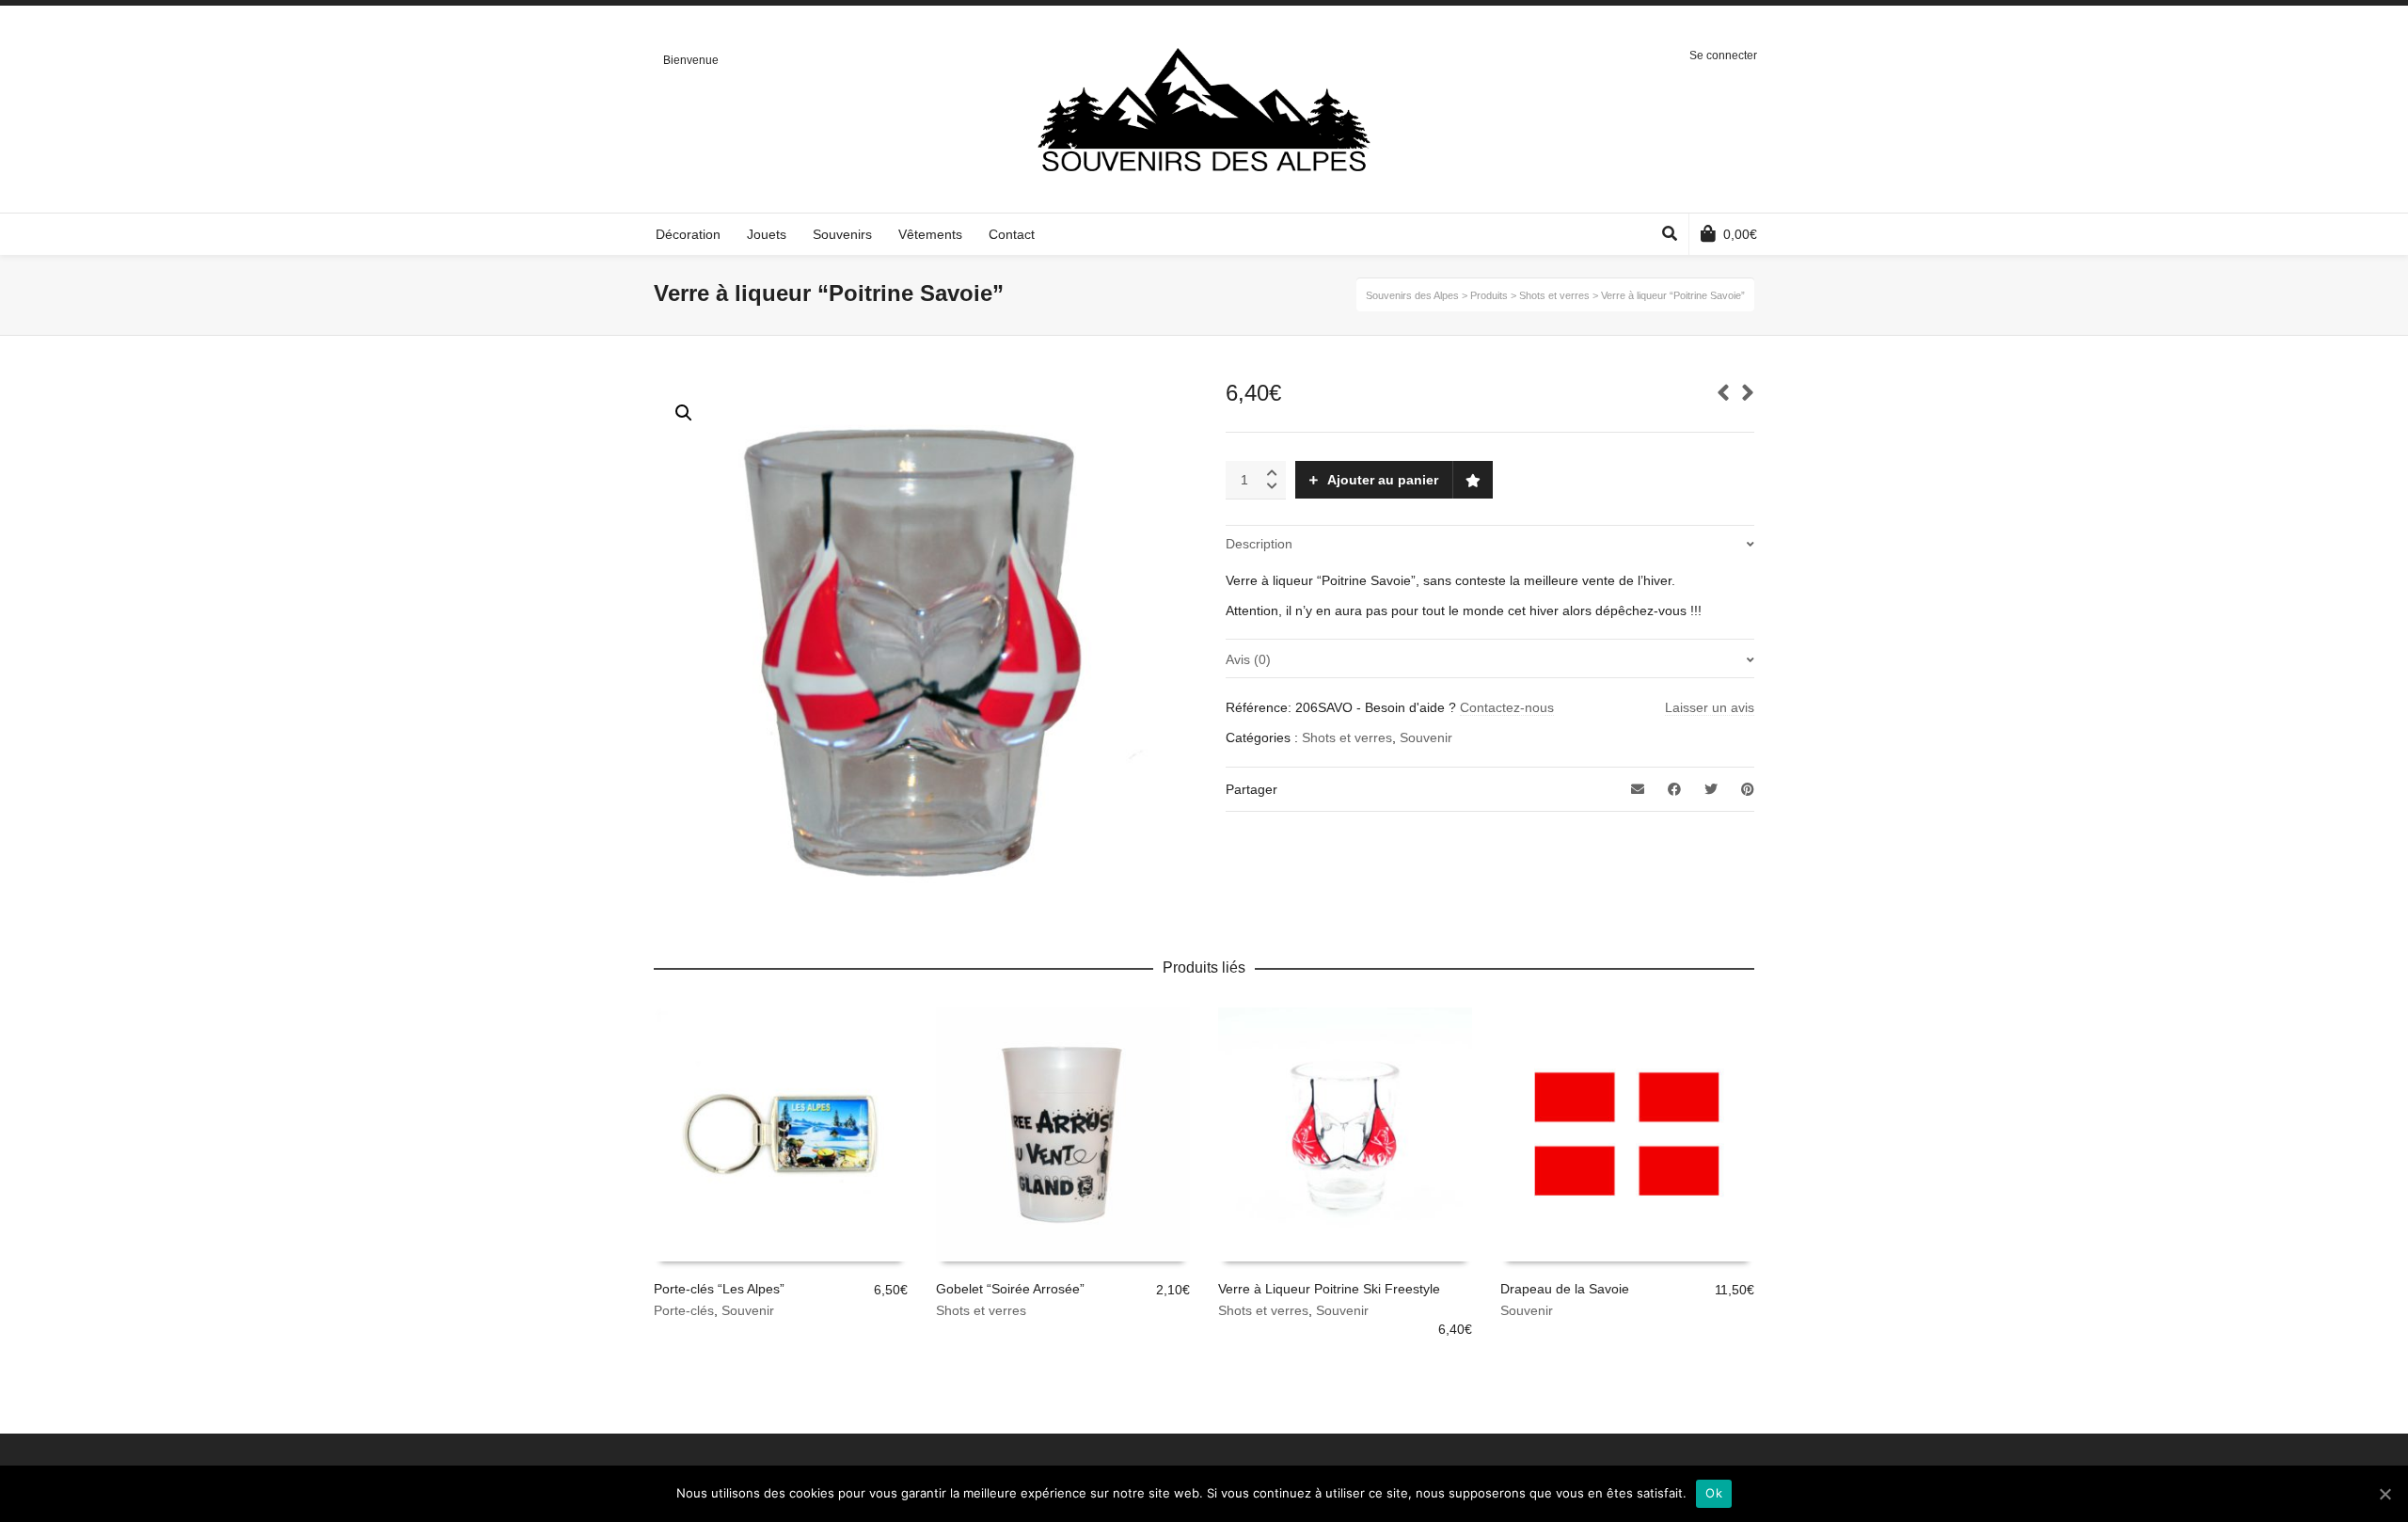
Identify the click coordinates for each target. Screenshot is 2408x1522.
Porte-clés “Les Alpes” (719, 1289)
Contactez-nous (1507, 707)
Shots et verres (1347, 737)
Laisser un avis (1710, 707)
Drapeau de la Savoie (1565, 1289)
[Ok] (2384, 1494)
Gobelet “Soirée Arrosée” (1010, 1289)
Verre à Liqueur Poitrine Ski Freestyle (1329, 1289)
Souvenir (1426, 737)
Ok (1714, 1493)
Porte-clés (684, 1310)
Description (1259, 544)
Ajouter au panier (1383, 480)
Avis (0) (1248, 659)
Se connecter (1723, 55)
